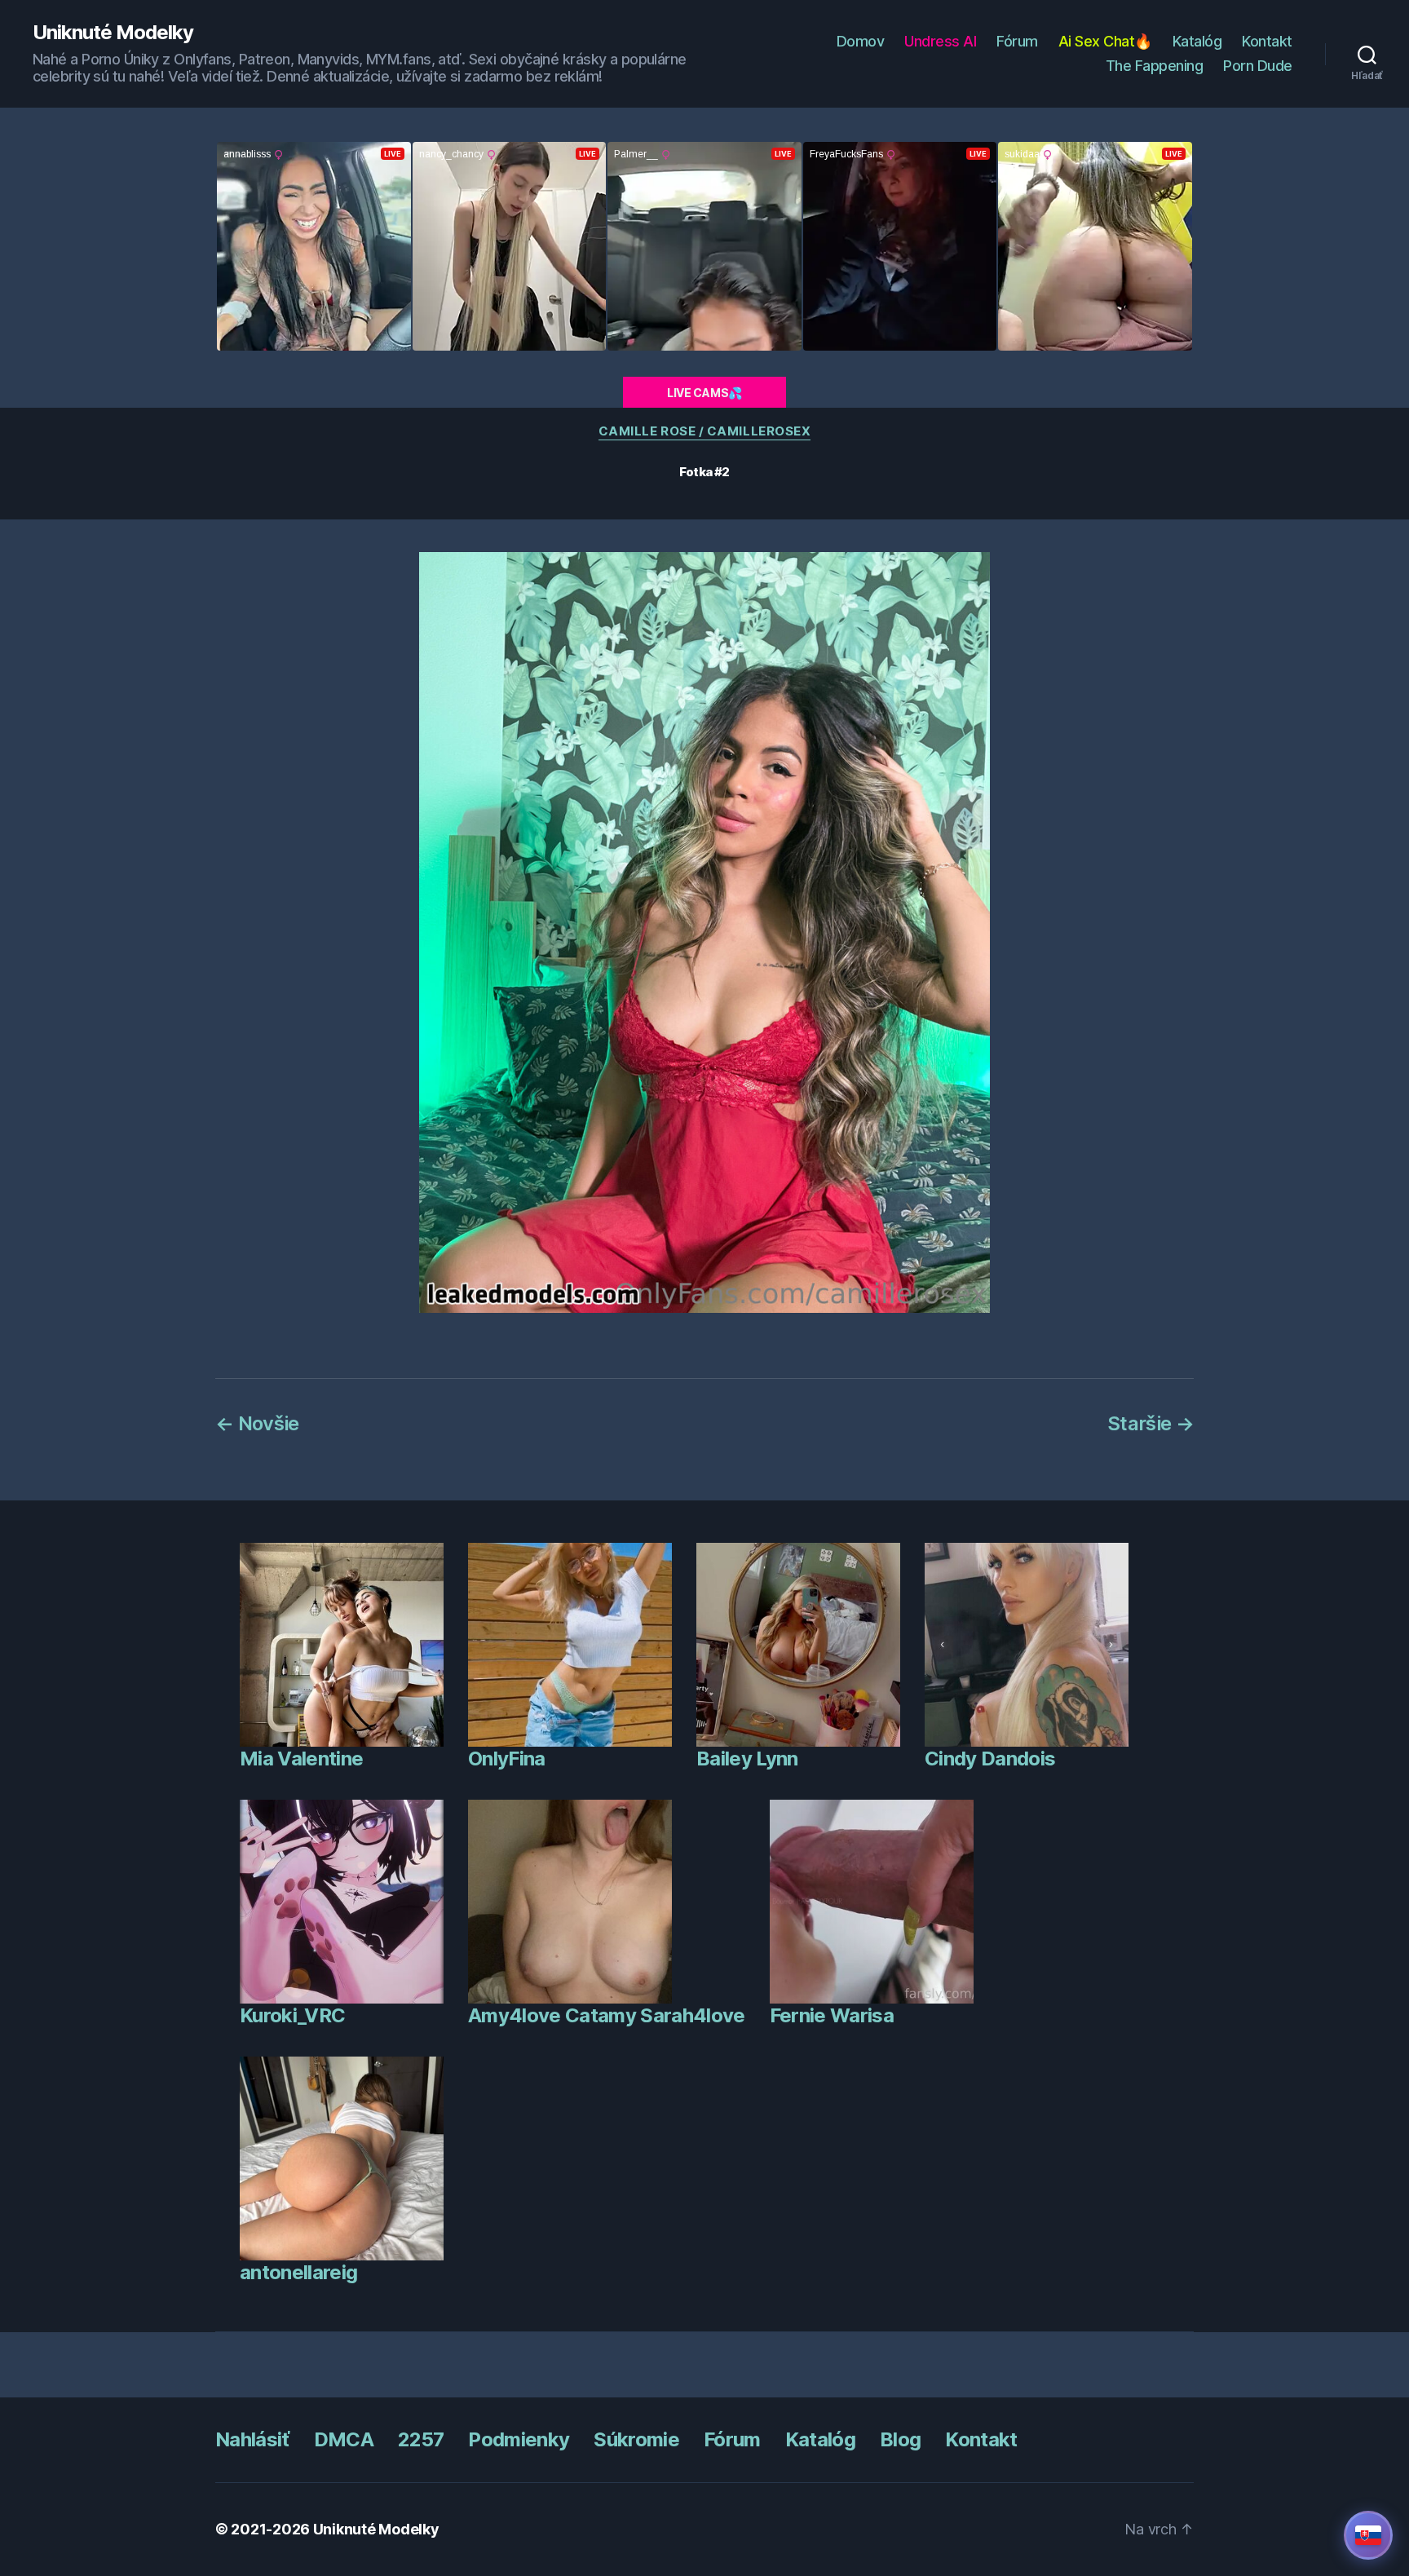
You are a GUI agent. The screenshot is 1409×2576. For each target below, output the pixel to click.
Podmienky (519, 2439)
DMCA (344, 2439)
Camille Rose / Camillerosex (705, 431)
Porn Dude (1258, 66)
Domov (861, 41)
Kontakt (1267, 41)
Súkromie (636, 2439)
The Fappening (1155, 66)
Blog (900, 2439)
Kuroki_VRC (292, 2015)
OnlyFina (507, 1759)
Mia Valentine (301, 1759)
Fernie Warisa (832, 2015)
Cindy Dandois (990, 1759)
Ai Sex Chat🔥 (1105, 41)
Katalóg (1197, 41)
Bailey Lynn (747, 1759)
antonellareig (298, 2272)
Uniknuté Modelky (113, 33)
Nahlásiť (252, 2439)
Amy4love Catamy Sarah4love (607, 2015)
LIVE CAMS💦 (704, 393)
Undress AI (940, 41)
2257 (421, 2439)
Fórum (1017, 41)
